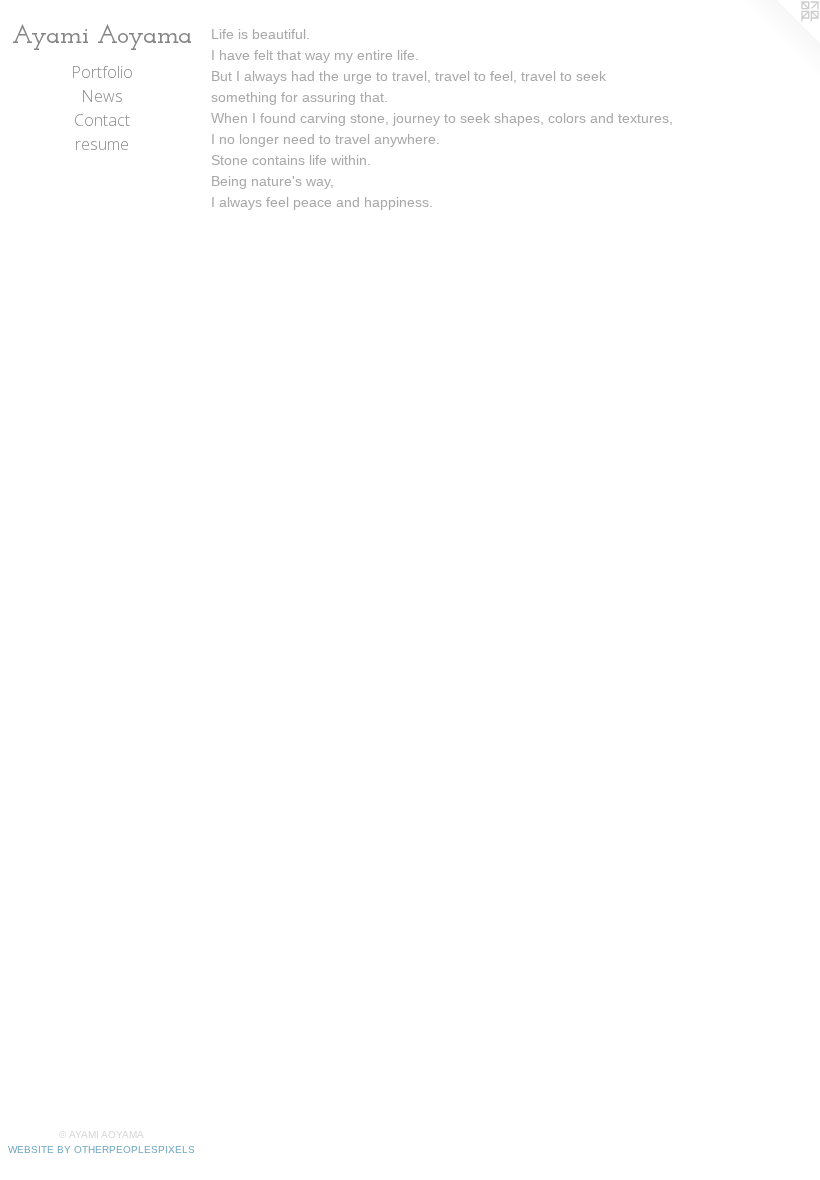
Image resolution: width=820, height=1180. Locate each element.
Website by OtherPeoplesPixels (101, 1149)
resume (102, 144)
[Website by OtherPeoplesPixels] (780, 40)
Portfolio (102, 72)
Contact (102, 120)
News (102, 96)
